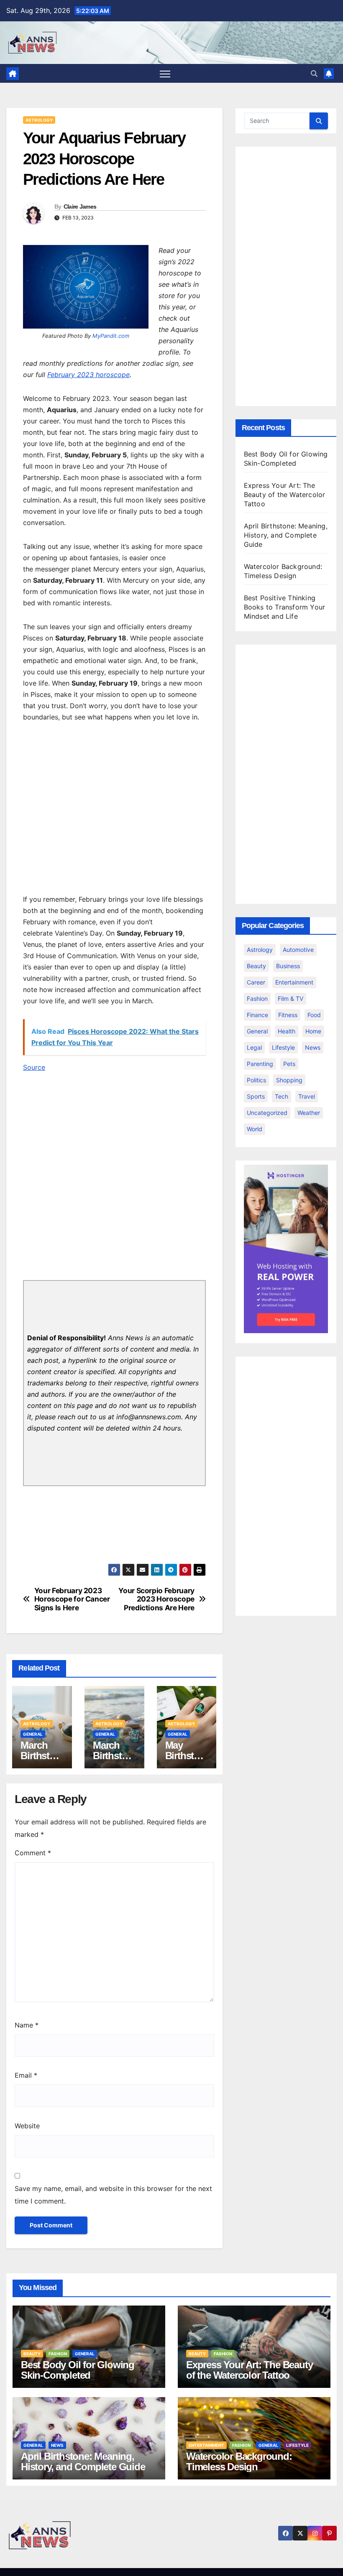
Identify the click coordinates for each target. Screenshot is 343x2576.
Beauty (256, 966)
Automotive (298, 950)
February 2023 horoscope (88, 375)
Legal (254, 1047)
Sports (256, 1096)
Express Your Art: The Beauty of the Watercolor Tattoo (285, 495)
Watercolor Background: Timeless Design (239, 2461)
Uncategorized (267, 1113)
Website (27, 2126)
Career (256, 982)
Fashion (257, 999)
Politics (256, 1080)
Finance (257, 1015)
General (33, 1734)
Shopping (289, 1080)
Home (313, 1031)
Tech (282, 1096)
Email (26, 2075)
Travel (307, 1096)
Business (288, 966)
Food (314, 1015)
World (255, 1129)
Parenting (260, 1064)
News (313, 1047)
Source (34, 1067)
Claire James (80, 207)
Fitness (288, 1015)
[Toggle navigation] (165, 74)
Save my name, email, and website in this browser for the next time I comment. (113, 2195)
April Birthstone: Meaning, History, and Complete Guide (286, 535)
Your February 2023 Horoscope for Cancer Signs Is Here (72, 1599)
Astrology (39, 120)
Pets (289, 1064)
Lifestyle (283, 1047)
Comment (33, 1853)
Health (287, 1031)
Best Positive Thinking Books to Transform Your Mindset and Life (285, 607)
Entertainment (294, 982)
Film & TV (291, 999)
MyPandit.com (111, 336)
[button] (314, 74)
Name (27, 2025)
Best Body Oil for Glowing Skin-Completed (78, 2370)
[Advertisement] (114, 810)
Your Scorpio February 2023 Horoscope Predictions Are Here (156, 1599)
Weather (309, 1113)
